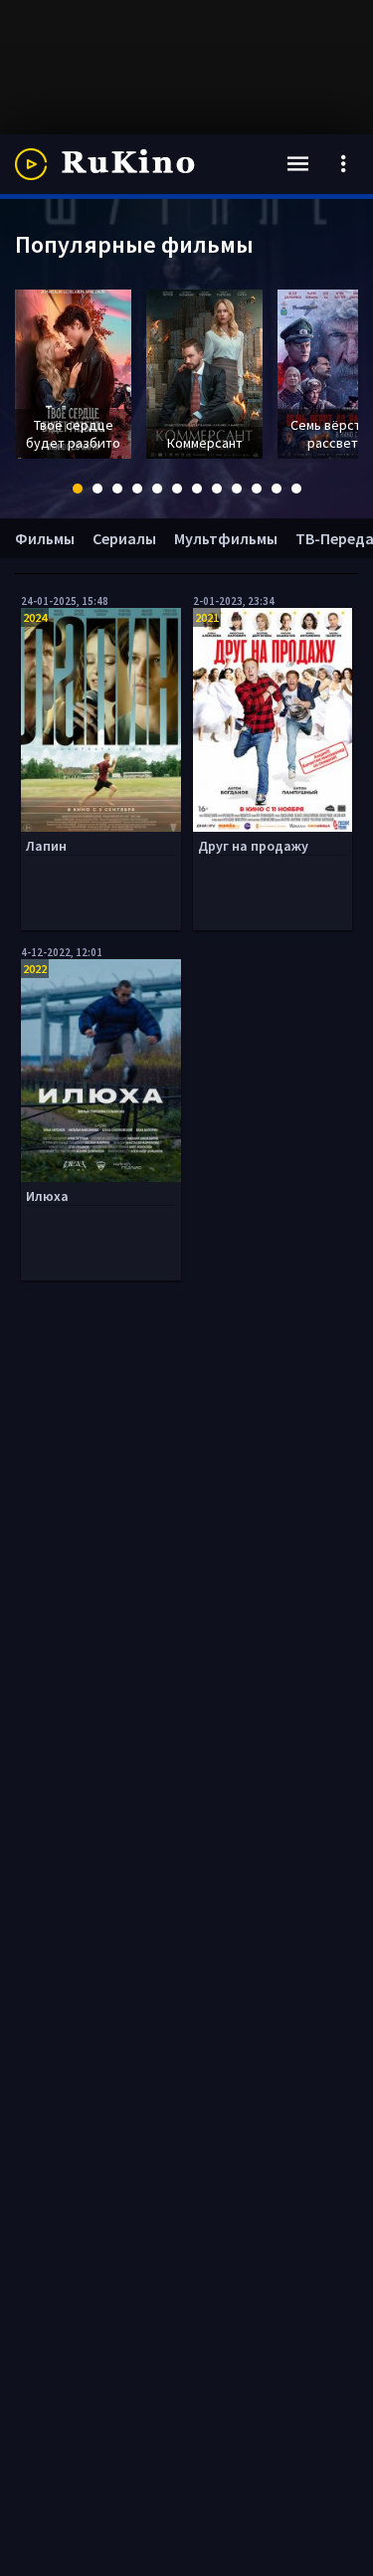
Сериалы (124, 538)
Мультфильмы (226, 538)
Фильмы (45, 538)
